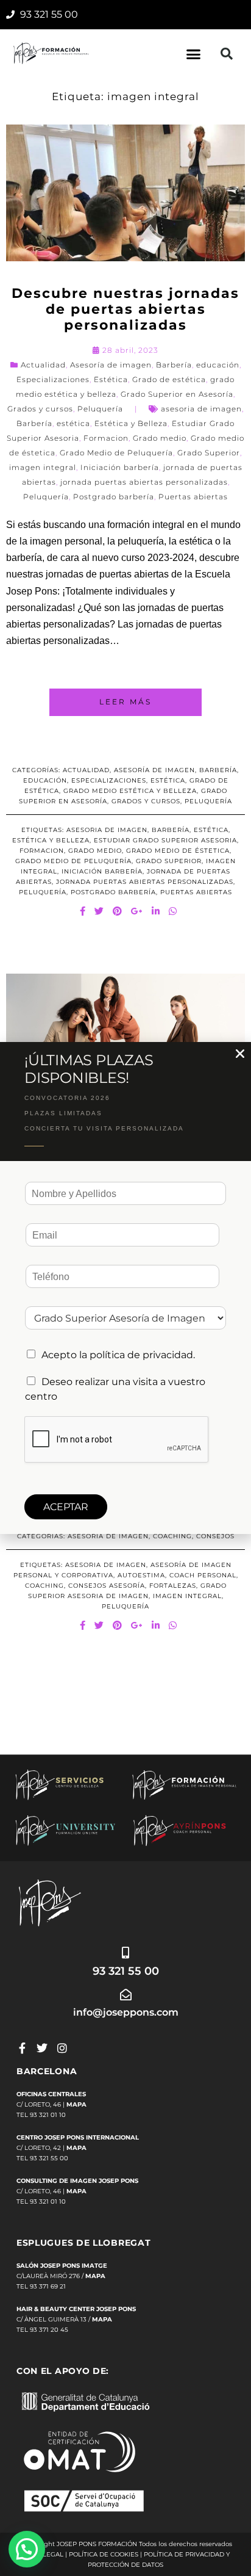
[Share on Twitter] (99, 911)
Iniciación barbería (120, 467)
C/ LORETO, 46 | (51, 2104)
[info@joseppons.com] (126, 1995)
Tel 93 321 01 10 (41, 2115)
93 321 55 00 (126, 1971)
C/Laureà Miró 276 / (61, 2276)
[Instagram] (62, 2048)
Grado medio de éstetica (178, 851)
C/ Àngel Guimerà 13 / (64, 2319)
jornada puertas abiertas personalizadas (144, 482)
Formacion (106, 438)
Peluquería (100, 409)
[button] (194, 54)
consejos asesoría (107, 1586)
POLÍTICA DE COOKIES (104, 2554)
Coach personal (203, 1575)
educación (218, 365)
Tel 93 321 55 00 (42, 2158)
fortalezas (173, 1586)
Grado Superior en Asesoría (177, 394)
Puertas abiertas (193, 497)
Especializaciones (53, 379)
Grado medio (160, 438)
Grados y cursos (40, 409)
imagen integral (43, 467)
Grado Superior (209, 453)
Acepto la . (118, 1355)
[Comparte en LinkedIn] (156, 911)
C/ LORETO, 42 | (51, 2148)
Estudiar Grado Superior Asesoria (165, 840)
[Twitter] (42, 2048)
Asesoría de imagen (111, 365)
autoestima (141, 1575)
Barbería (174, 365)
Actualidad (43, 365)
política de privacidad (141, 1355)
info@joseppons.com (126, 2012)
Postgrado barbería (114, 497)
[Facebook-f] (22, 2048)
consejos (215, 1536)
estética (73, 423)
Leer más (125, 702)
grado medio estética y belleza (130, 791)
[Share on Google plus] (137, 911)
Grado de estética (169, 379)
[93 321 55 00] (126, 1952)
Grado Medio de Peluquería (116, 453)
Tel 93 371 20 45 (42, 2330)
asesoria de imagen (201, 409)
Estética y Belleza (131, 423)
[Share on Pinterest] (118, 911)
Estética (111, 379)
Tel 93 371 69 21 (41, 2286)
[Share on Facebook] (83, 911)
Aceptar (66, 1507)
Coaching (172, 1536)
